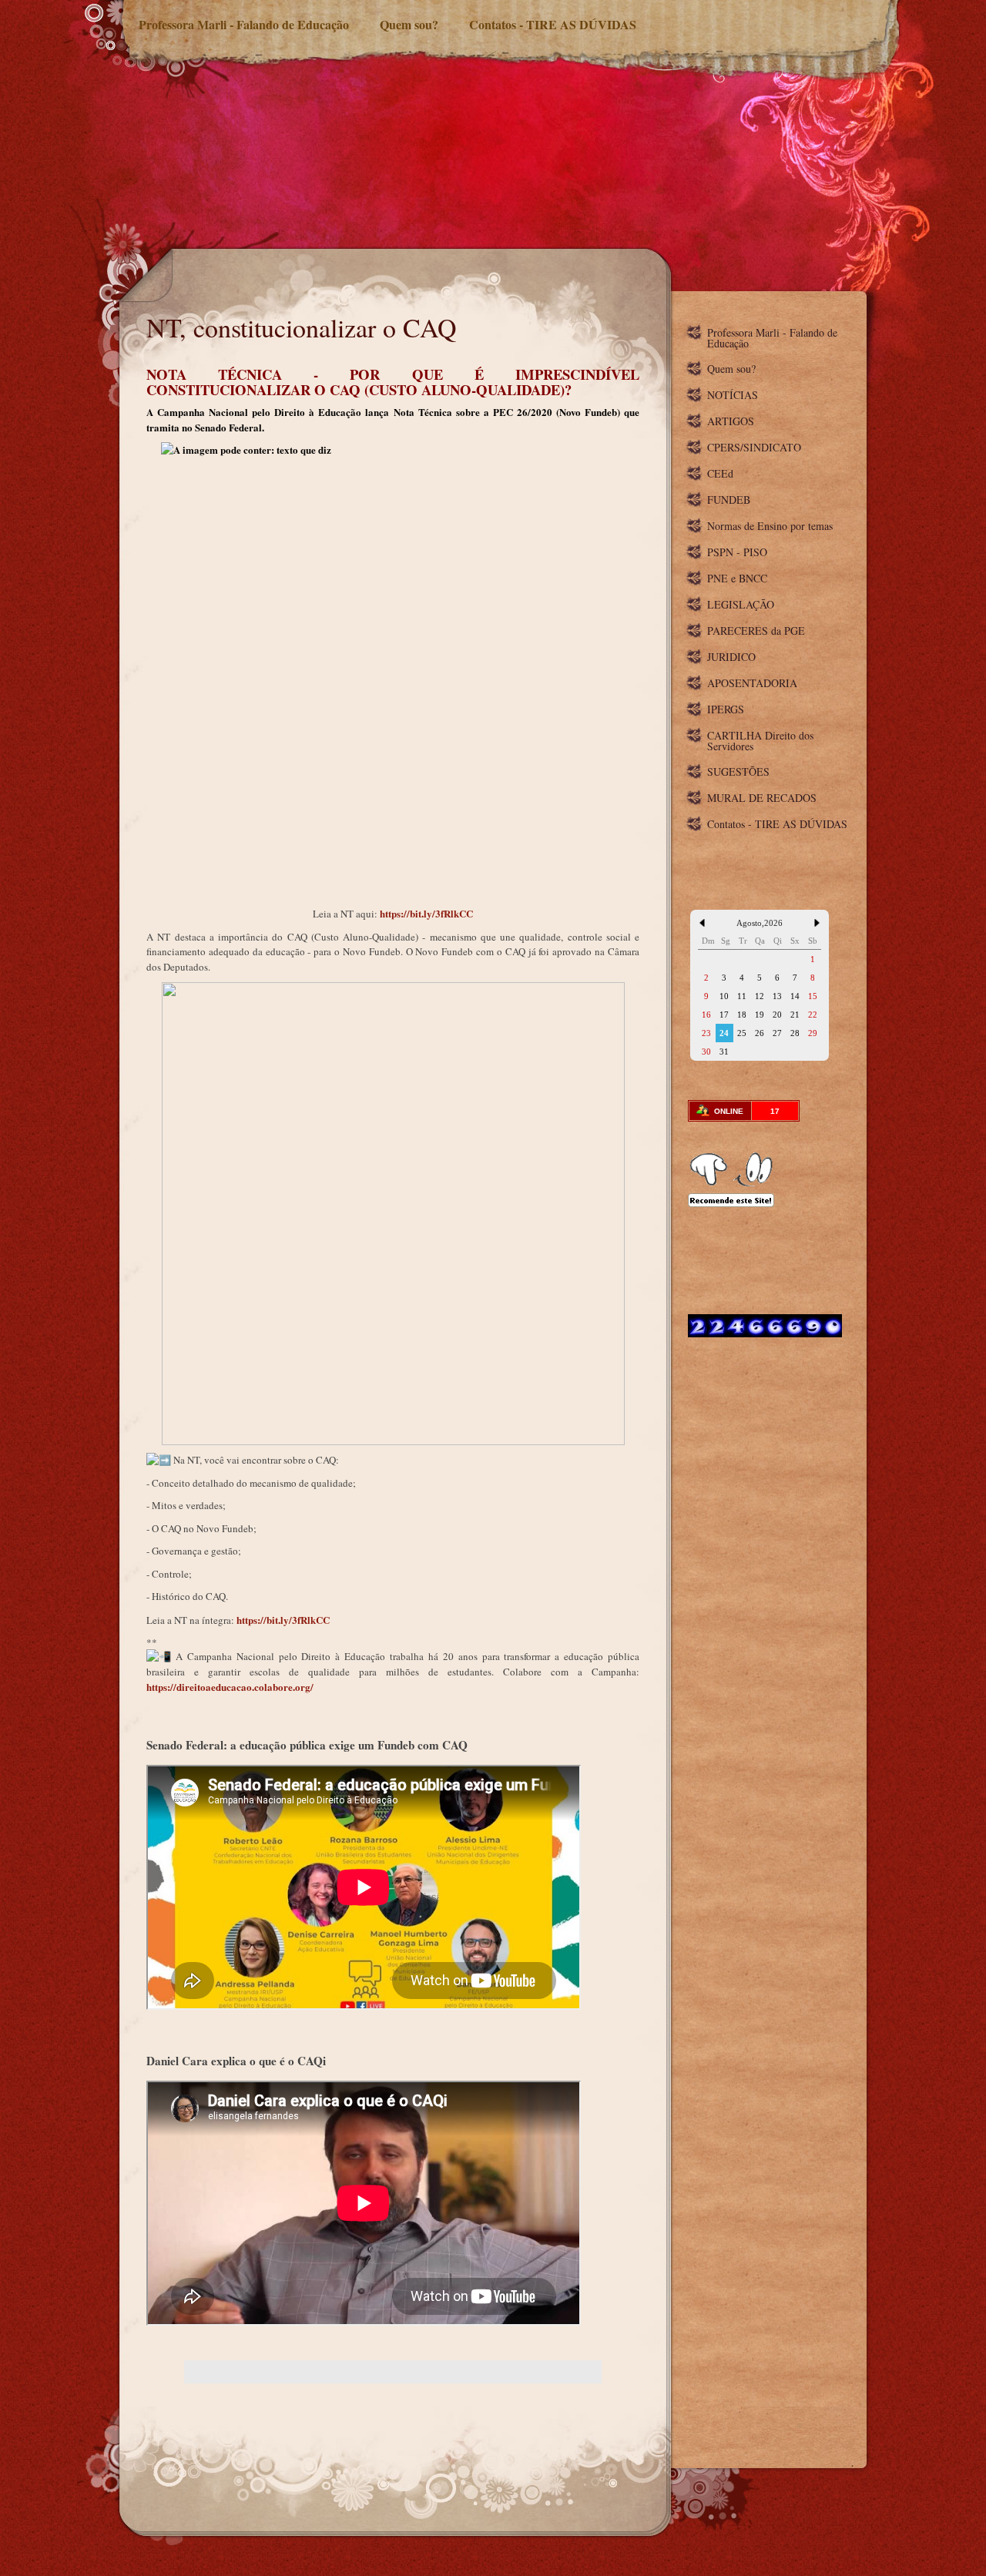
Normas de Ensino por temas (770, 526)
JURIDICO (731, 657)
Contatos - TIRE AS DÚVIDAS (553, 24)
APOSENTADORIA (752, 683)
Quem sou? (409, 24)
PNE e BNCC (737, 578)
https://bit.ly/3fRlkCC (426, 913)
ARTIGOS (731, 421)
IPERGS (726, 709)
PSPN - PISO (737, 552)
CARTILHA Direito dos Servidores (760, 741)
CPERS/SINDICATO (754, 447)
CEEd (720, 473)
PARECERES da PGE (756, 631)
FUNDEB (729, 500)
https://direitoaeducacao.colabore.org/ (230, 1687)
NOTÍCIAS (733, 395)
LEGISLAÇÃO (741, 604)
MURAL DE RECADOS (762, 798)
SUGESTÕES (738, 771)
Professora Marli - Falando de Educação (244, 24)
